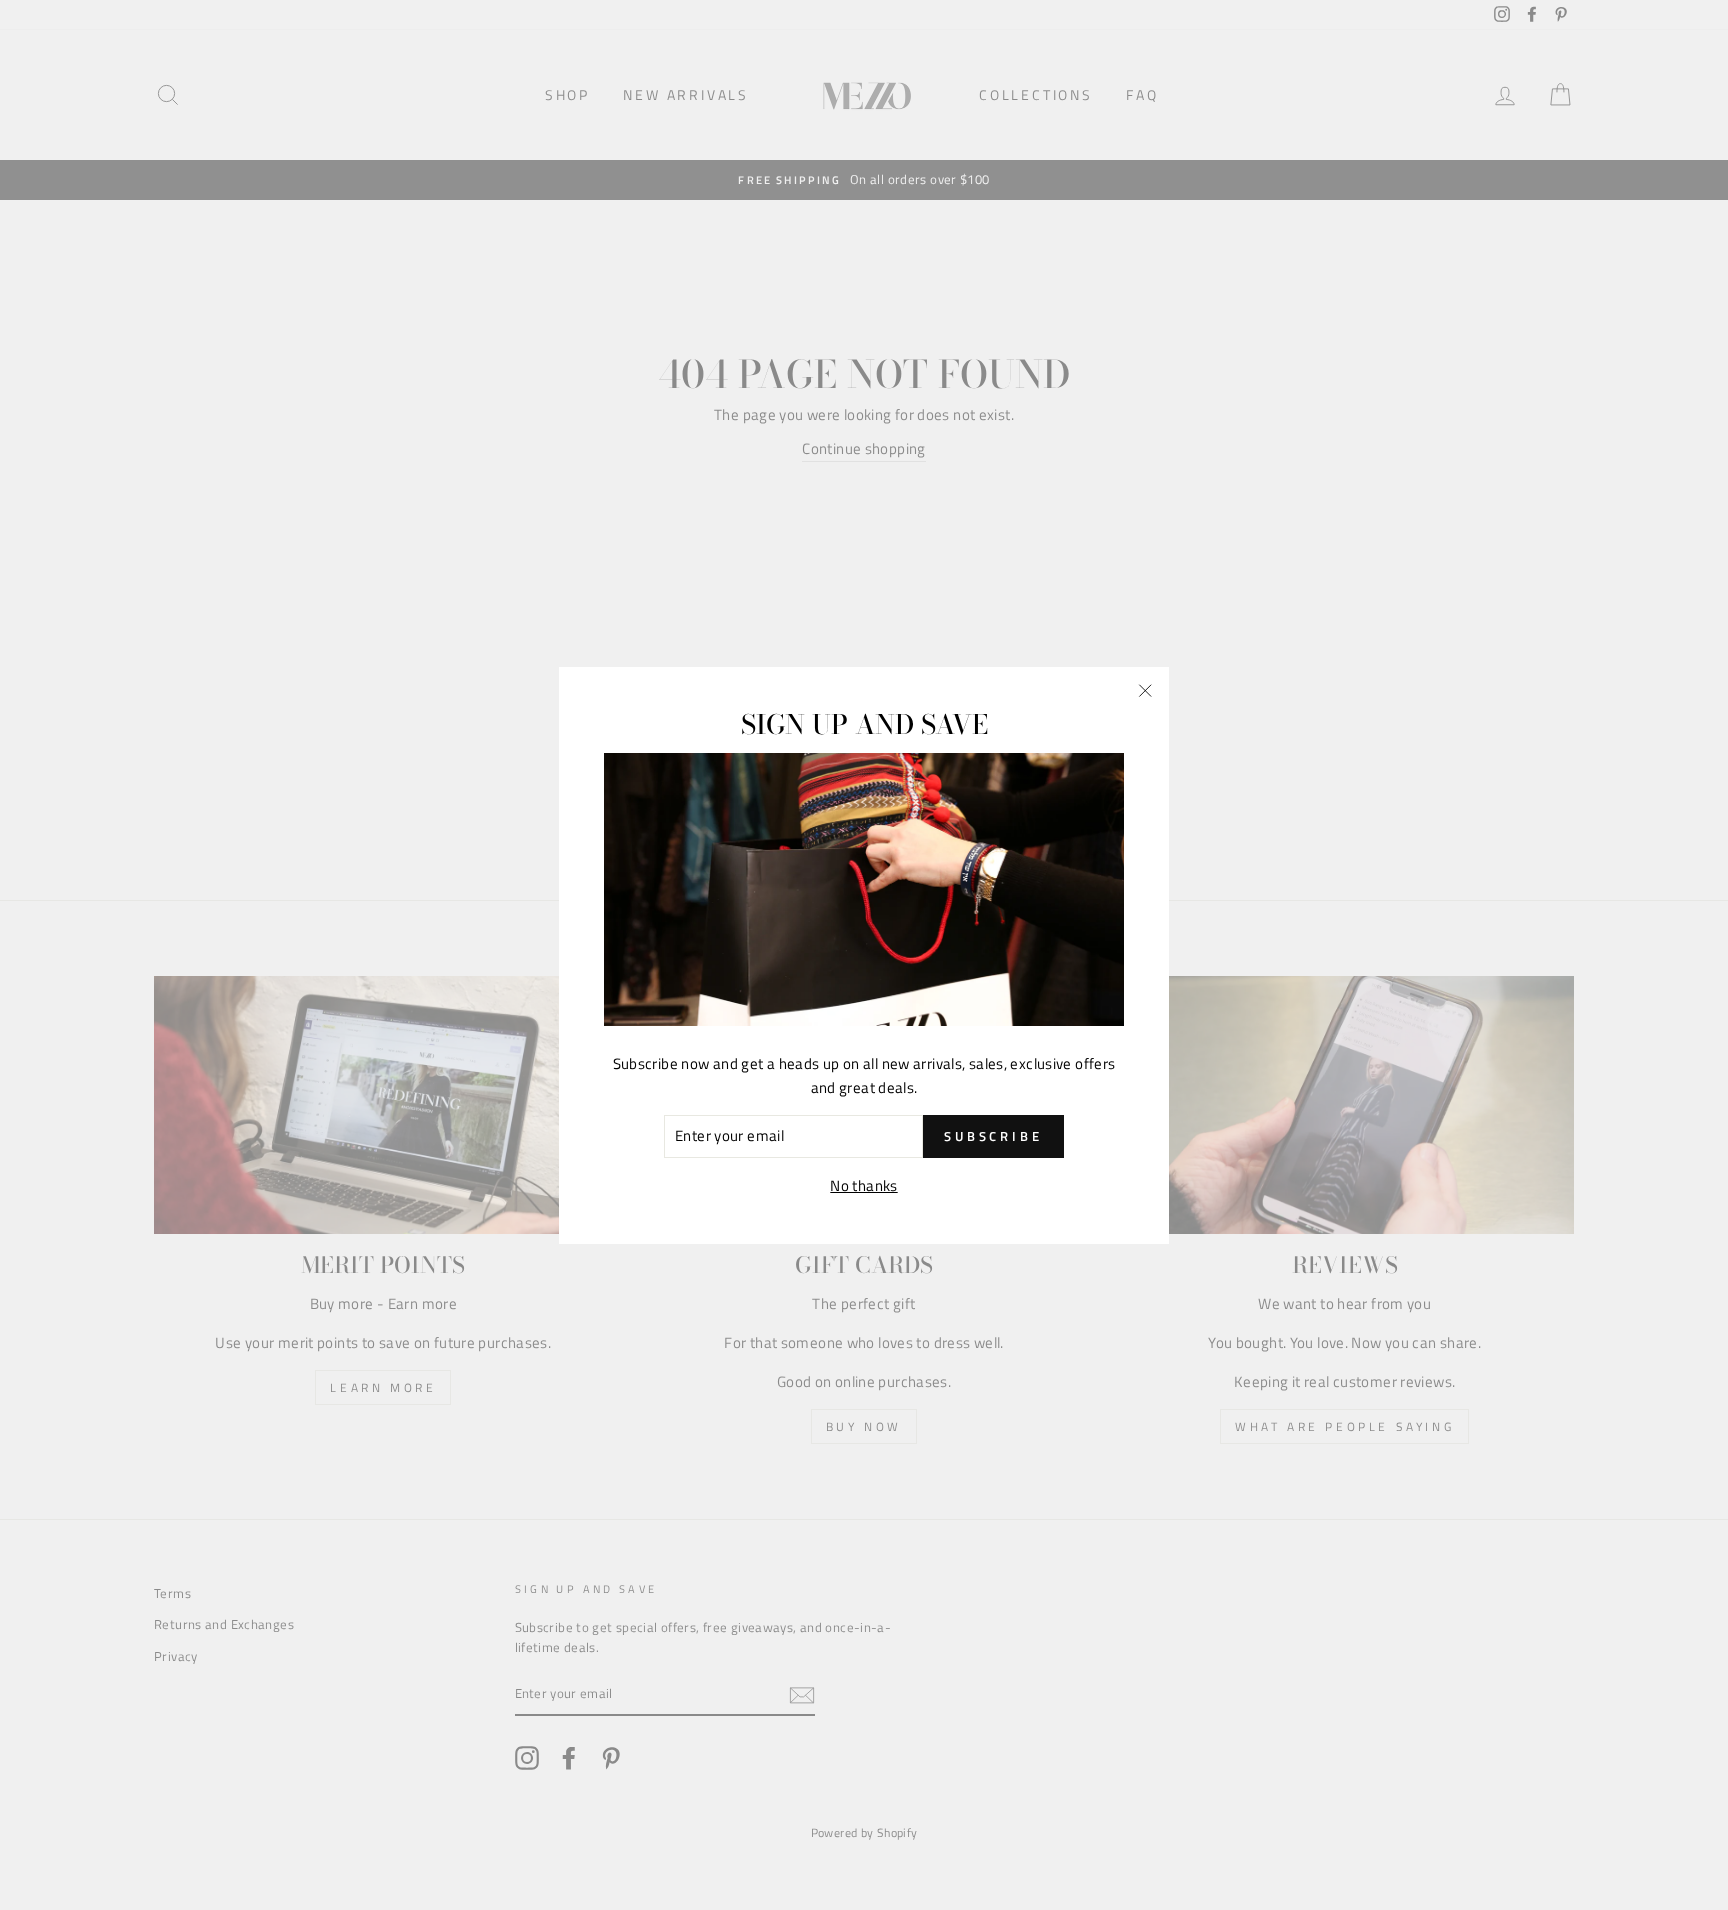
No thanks (863, 1184)
